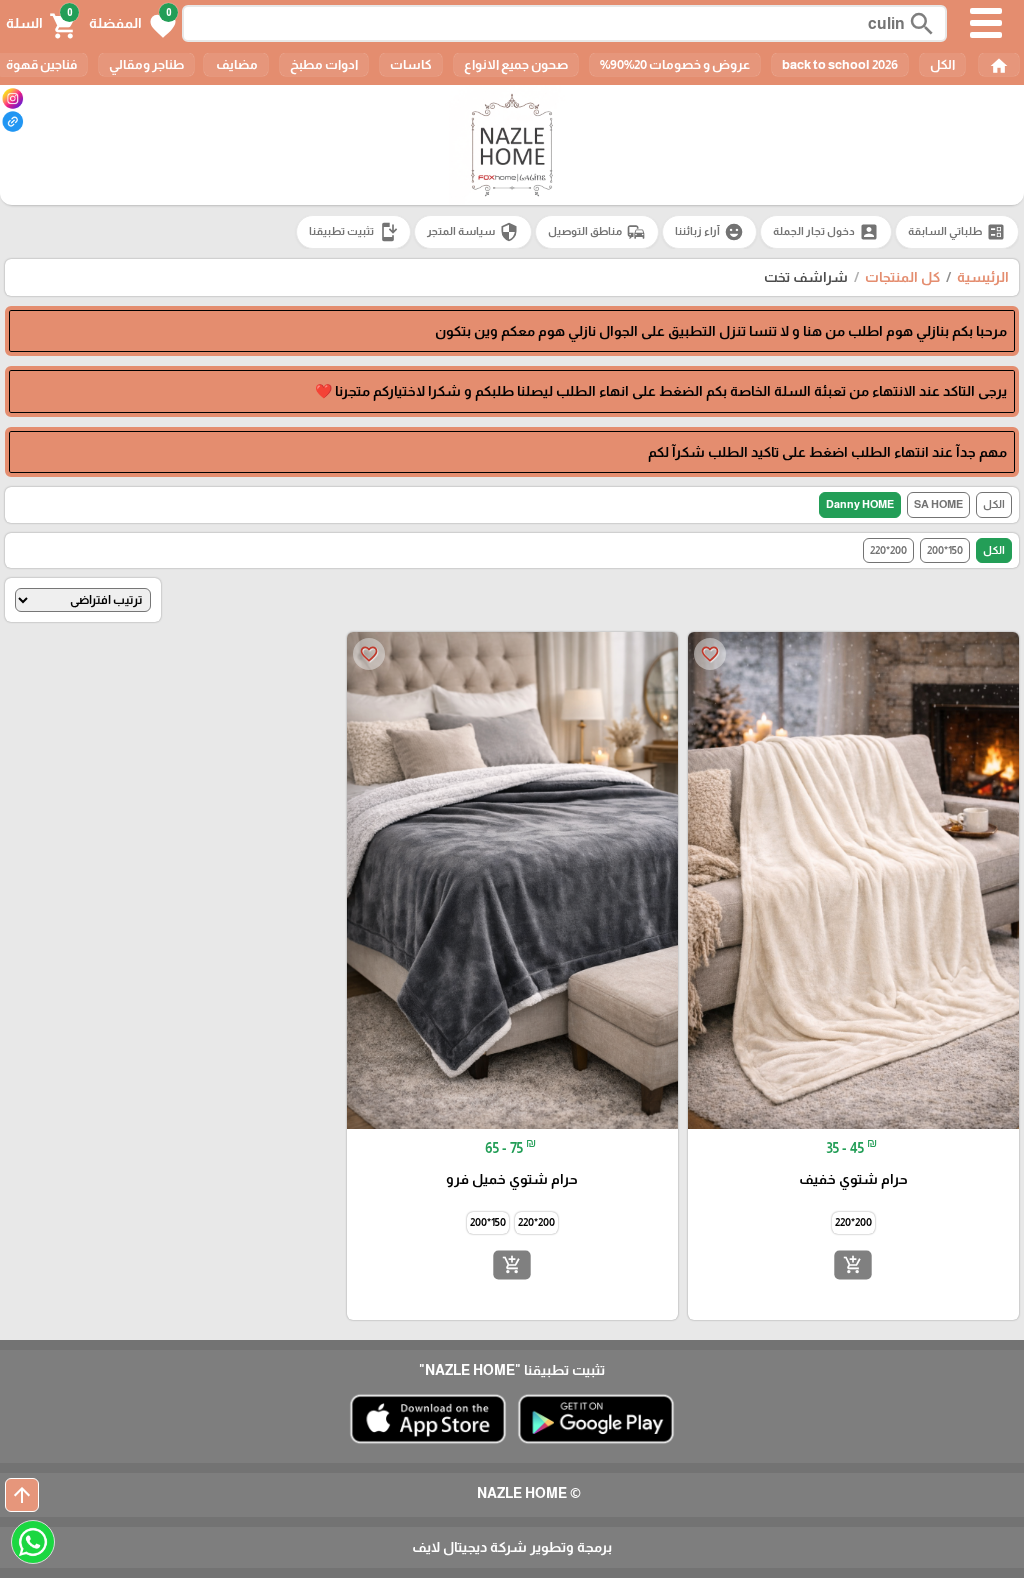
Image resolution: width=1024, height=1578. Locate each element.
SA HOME (938, 504)
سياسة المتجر (473, 232)
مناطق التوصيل (597, 232)
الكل (942, 64)
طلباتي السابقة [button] (957, 232)
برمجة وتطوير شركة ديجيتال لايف (512, 1547)
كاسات (411, 64)
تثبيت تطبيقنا (353, 232)
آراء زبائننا (709, 232)
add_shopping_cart (853, 1265)
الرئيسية (983, 277)
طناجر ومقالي (146, 64)
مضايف (236, 64)
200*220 (888, 550)
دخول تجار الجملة (826, 232)
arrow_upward (22, 1495)
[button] (132, 24)
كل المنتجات (902, 277)
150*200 (945, 550)
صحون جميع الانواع (516, 64)
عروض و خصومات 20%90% (675, 64)
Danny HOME (860, 504)
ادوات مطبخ (324, 64)
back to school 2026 (840, 64)
